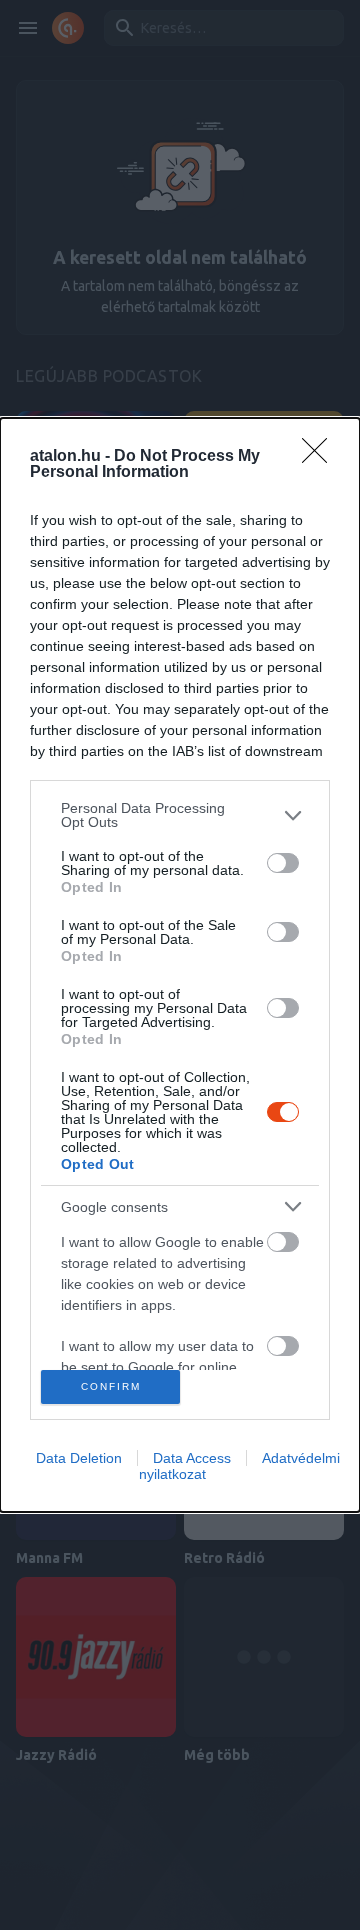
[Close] (321, 457)
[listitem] (180, 815)
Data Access (192, 1458)
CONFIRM (111, 1386)
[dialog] (180, 965)
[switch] (283, 863)
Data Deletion (79, 1458)
